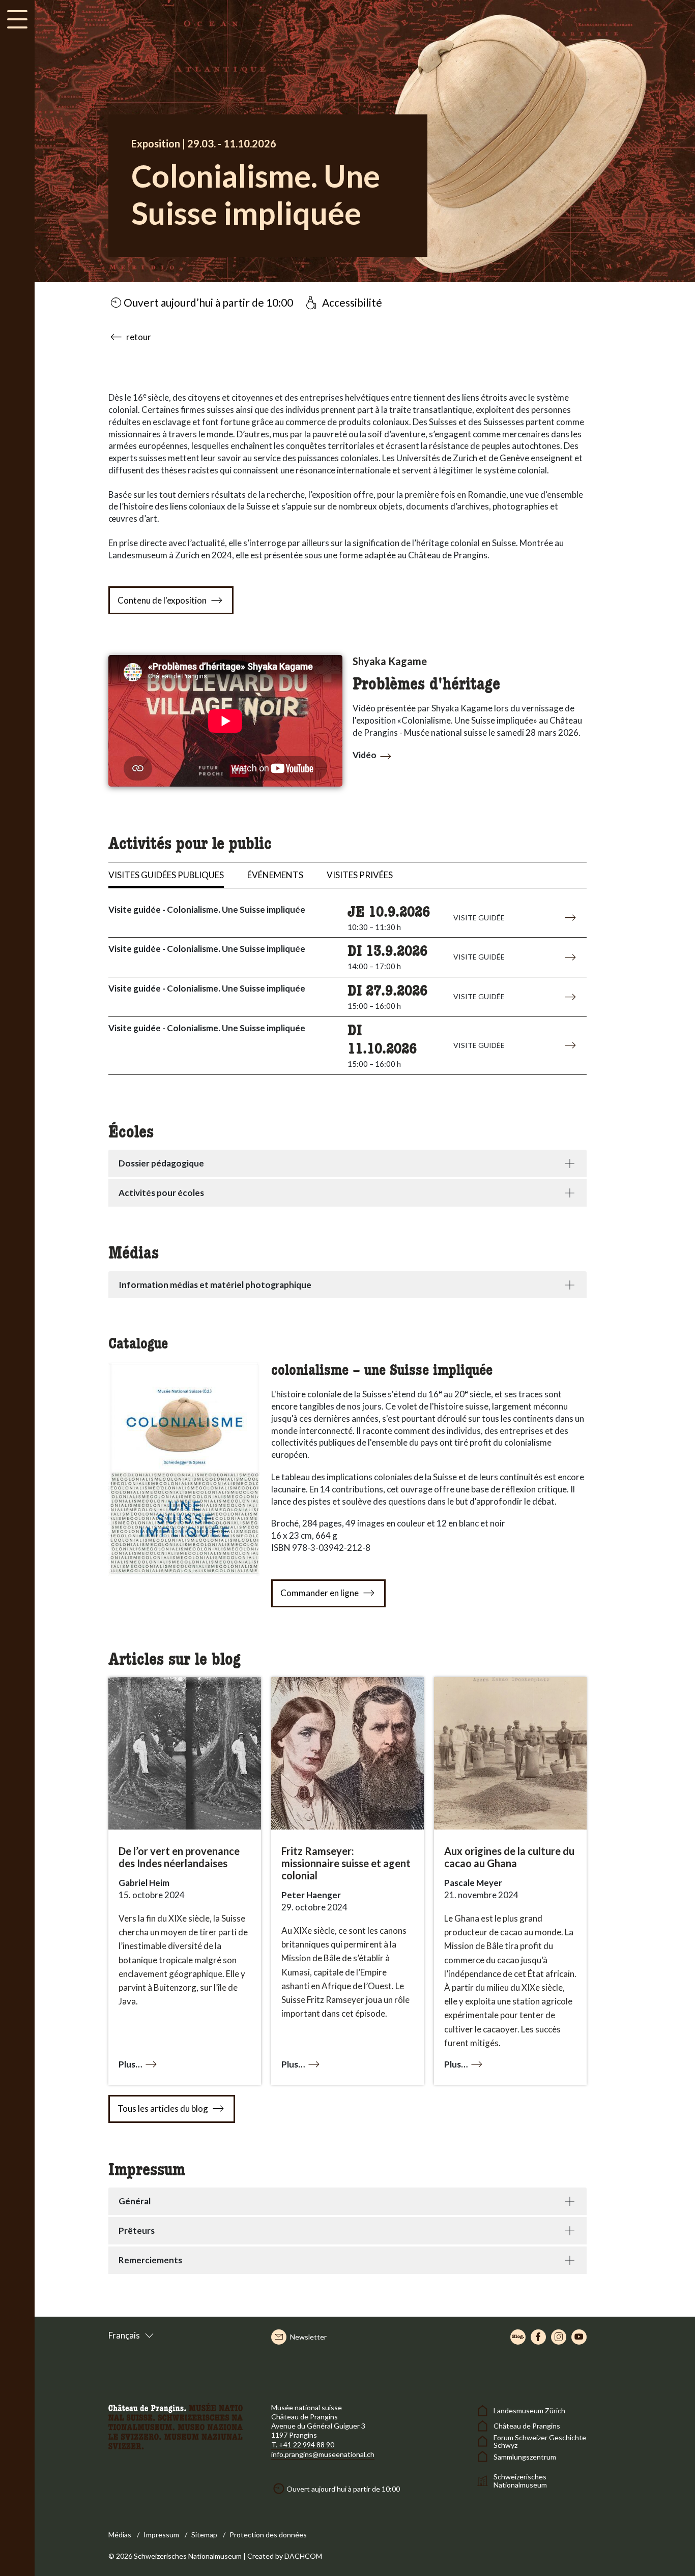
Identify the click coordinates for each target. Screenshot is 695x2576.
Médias (120, 2535)
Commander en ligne (320, 1593)
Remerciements (150, 2260)
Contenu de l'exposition (162, 600)
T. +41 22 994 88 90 (303, 2445)
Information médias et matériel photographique (215, 1285)
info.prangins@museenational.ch (323, 2454)
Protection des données (268, 2535)
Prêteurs (137, 2230)
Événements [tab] (275, 875)
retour (139, 337)
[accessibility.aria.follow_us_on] (518, 2337)
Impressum (161, 2535)
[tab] (347, 1163)
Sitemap (204, 2535)
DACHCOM (303, 2556)
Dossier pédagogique (161, 1163)
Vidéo (365, 755)
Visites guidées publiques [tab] (166, 875)
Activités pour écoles (161, 1193)
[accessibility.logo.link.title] (176, 2425)
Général (135, 2201)
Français (124, 2335)
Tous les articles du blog (163, 2108)
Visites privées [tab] (360, 875)
